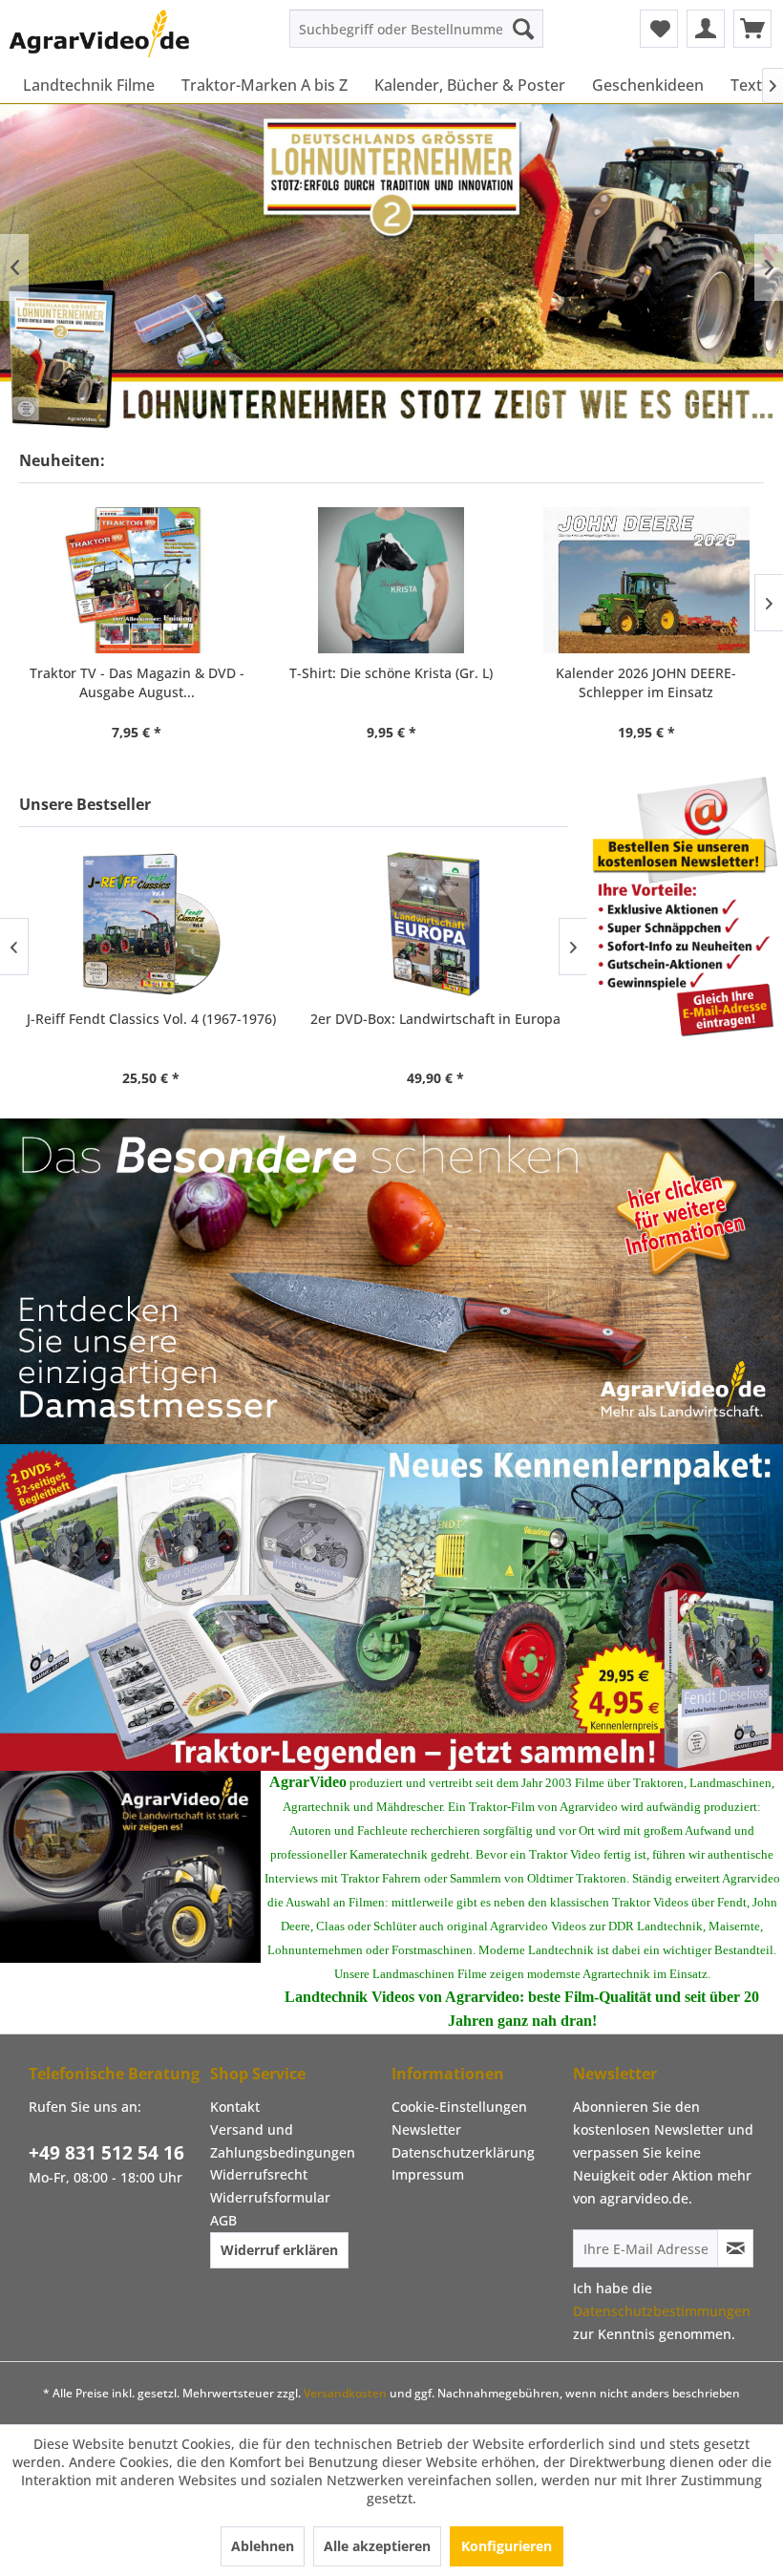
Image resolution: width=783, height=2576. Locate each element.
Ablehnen (263, 2546)
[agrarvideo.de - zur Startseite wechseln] (99, 33)
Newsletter (426, 2129)
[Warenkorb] (752, 29)
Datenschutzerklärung (463, 2152)
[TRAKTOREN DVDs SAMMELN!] (391, 1607)
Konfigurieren (507, 2546)
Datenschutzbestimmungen (662, 2311)
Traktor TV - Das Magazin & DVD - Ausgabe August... (137, 682)
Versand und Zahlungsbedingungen (283, 2141)
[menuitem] (417, 29)
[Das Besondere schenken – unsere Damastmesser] (391, 1282)
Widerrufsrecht (259, 2174)
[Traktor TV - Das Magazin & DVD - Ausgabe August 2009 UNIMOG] (137, 580)
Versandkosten (345, 2393)
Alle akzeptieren (377, 2546)
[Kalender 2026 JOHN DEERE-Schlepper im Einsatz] (646, 580)
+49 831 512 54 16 (106, 2153)
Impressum (428, 2174)
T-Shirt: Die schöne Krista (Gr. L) (391, 673)
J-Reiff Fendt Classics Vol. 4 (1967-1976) (151, 1019)
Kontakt (235, 2107)
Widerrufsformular (270, 2197)
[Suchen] (523, 29)
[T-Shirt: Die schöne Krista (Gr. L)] (392, 580)
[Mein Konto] (706, 29)
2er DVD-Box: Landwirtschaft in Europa (435, 1019)
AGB (223, 2220)
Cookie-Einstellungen (459, 2107)
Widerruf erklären (279, 2250)
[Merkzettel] (659, 29)
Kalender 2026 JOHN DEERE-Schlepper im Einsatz (646, 682)
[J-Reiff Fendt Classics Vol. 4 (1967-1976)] (152, 924)
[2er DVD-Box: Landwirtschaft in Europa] (435, 924)
